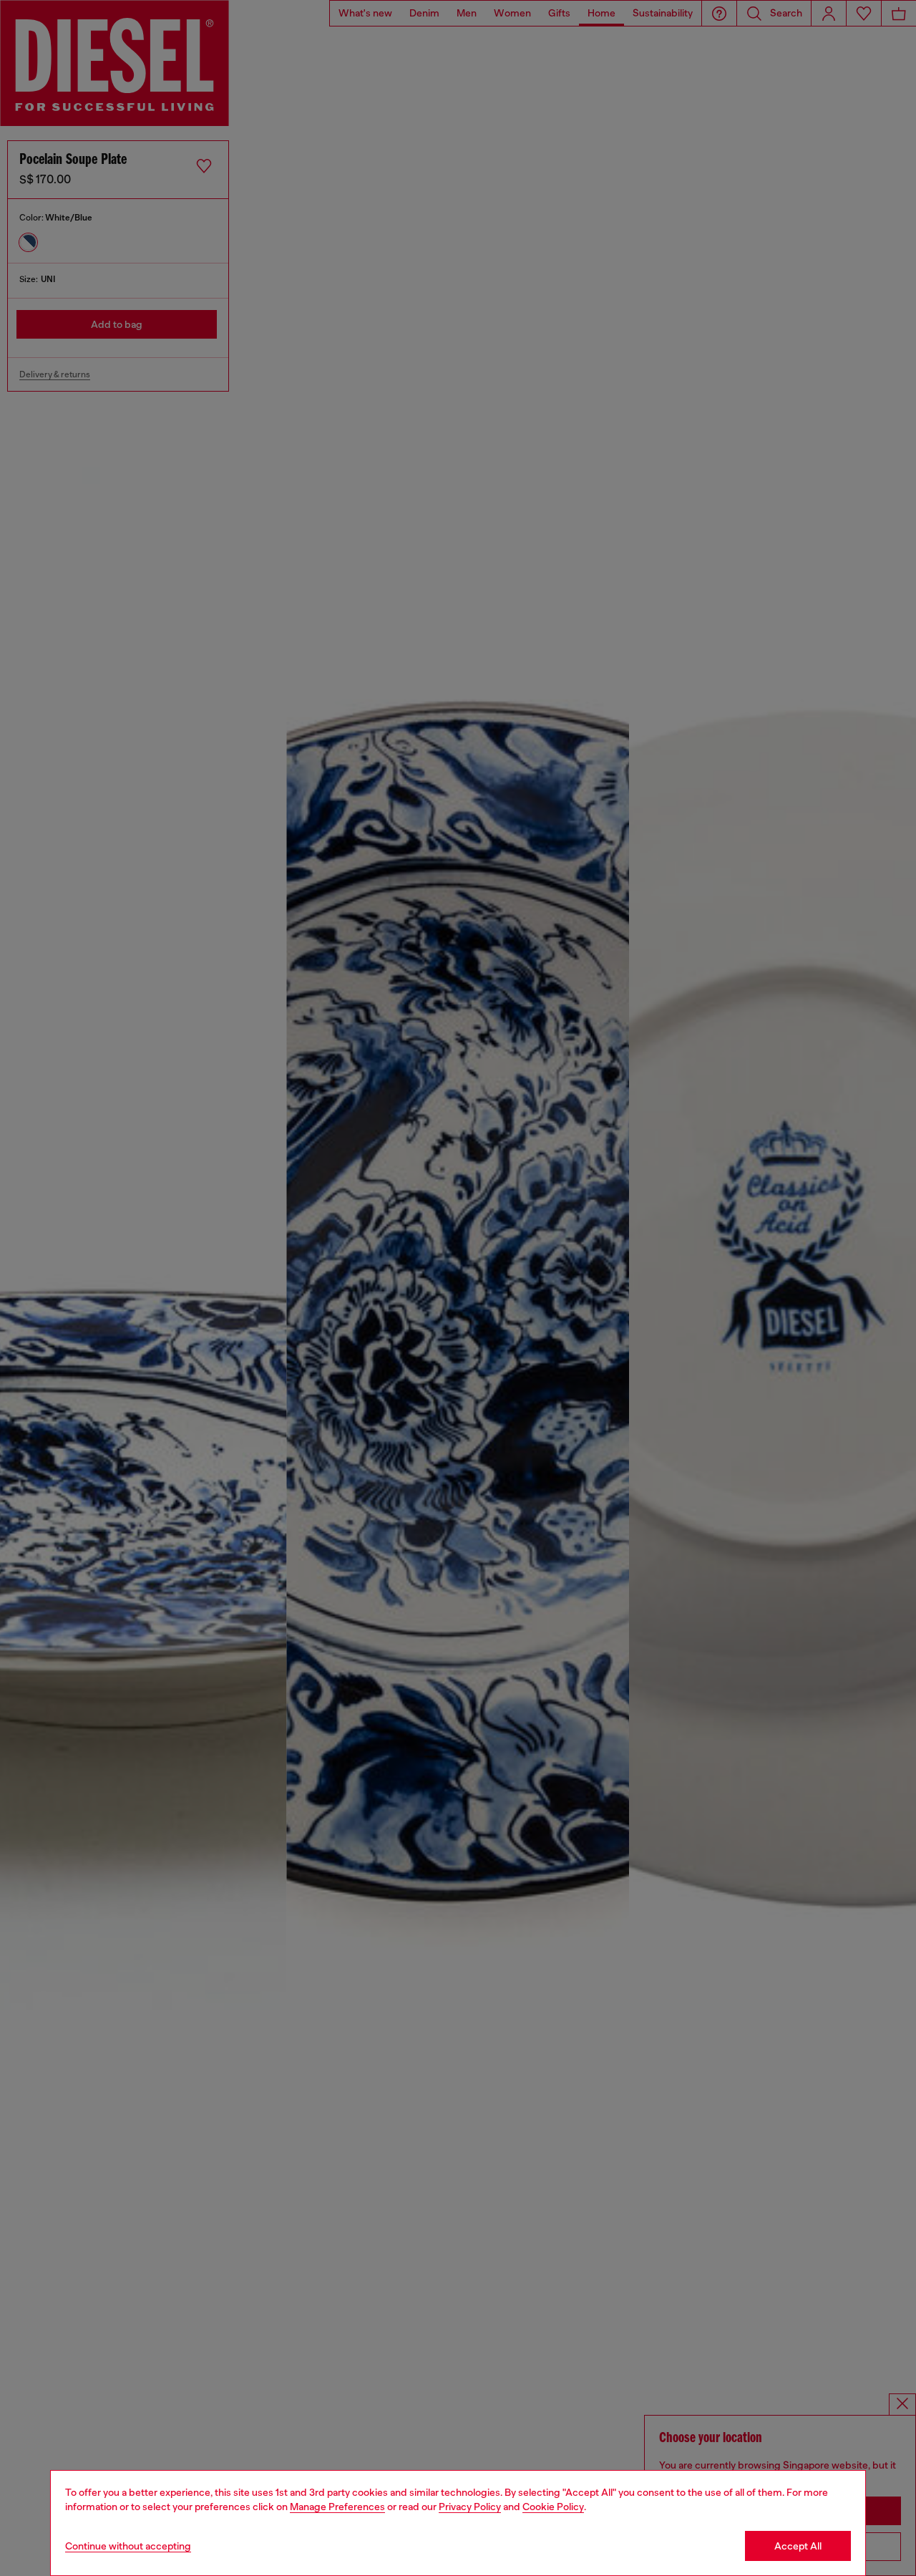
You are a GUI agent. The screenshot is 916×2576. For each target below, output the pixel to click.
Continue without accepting (128, 2546)
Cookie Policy (553, 2507)
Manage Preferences (337, 2507)
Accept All (798, 2546)
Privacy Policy (470, 2507)
